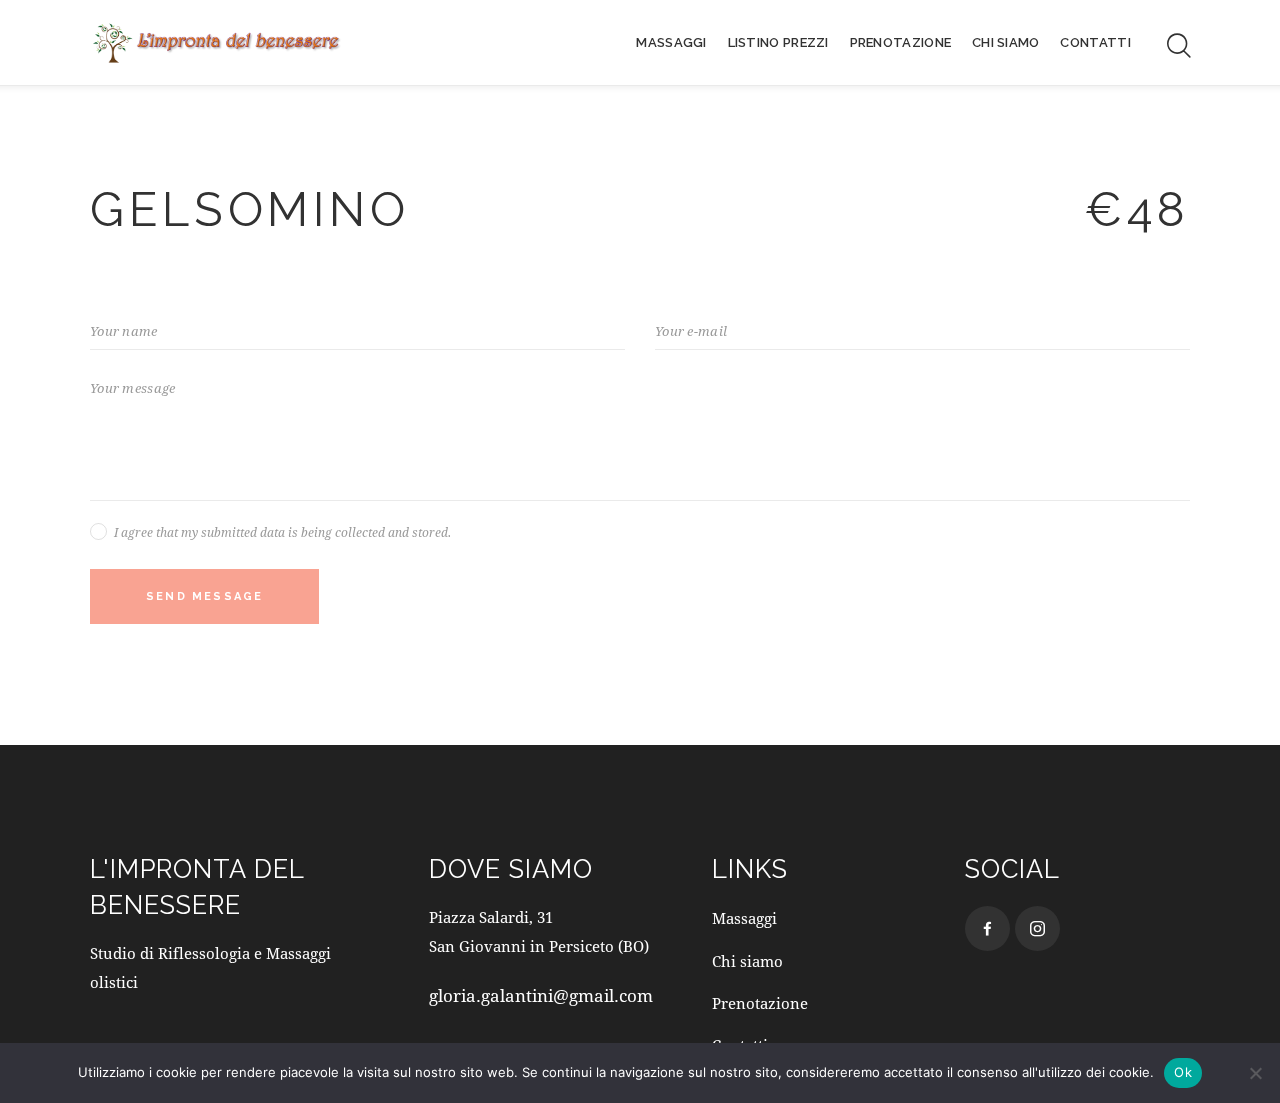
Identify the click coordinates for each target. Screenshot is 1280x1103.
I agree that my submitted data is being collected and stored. (282, 532)
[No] (1255, 1073)
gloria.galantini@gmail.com (541, 995)
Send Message (204, 596)
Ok (1183, 1072)
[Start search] (1177, 46)
